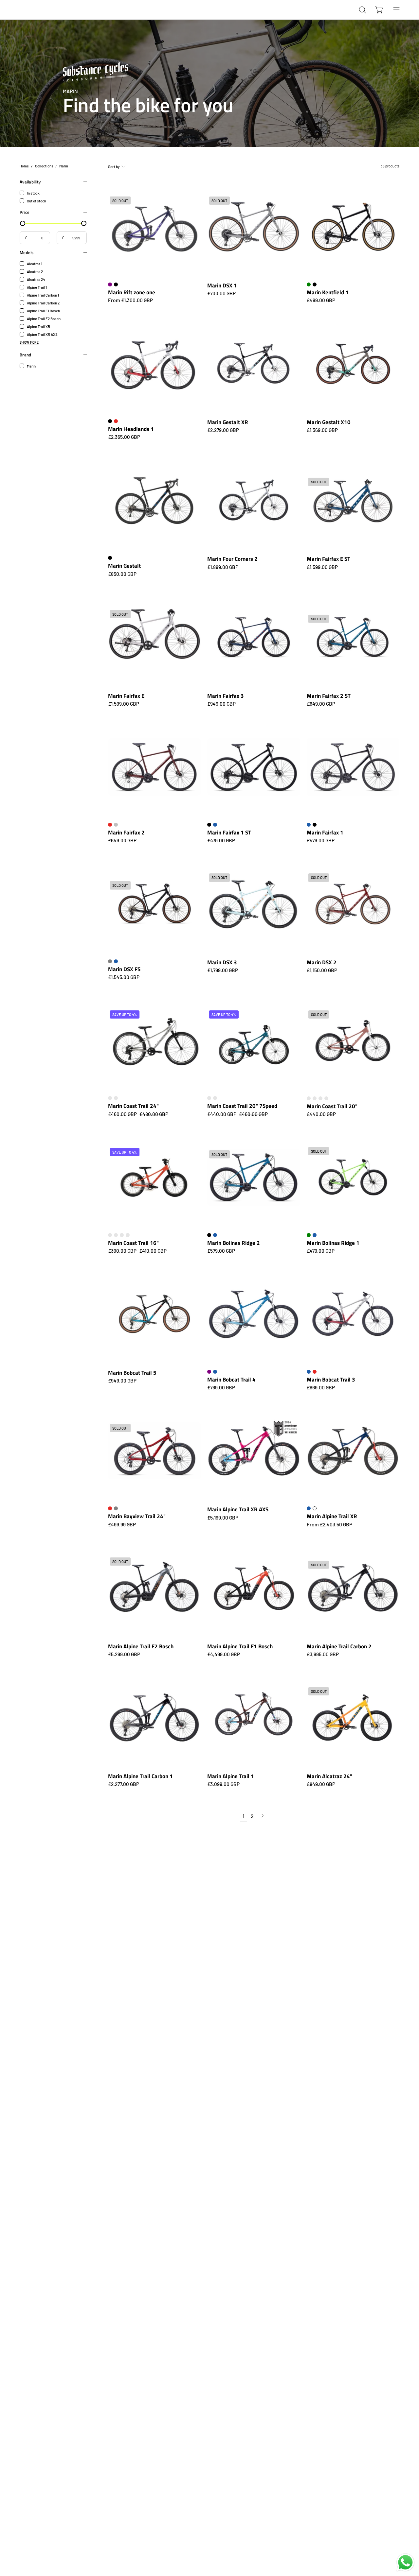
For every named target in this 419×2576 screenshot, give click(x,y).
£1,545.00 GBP (124, 977)
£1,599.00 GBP (322, 567)
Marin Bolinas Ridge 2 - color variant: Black (209, 1235)
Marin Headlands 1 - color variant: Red (116, 421)
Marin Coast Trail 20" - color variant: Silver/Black (326, 1098)
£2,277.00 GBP (124, 1784)
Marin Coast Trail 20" (332, 1106)
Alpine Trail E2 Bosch (44, 318)
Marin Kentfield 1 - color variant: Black (315, 284)
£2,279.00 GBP (223, 430)
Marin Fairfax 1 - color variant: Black (315, 825)
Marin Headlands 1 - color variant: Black (110, 421)
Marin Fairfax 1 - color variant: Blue (309, 825)
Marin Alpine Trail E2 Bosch (141, 1646)
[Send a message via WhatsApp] (405, 2562)
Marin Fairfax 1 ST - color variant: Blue (215, 825)
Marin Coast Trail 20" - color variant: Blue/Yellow (309, 1098)
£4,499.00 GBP (224, 1654)
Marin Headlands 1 (131, 429)
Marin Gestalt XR (228, 422)
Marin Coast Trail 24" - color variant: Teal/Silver (116, 1098)
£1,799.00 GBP (223, 970)
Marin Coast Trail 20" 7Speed (242, 1106)
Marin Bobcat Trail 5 (132, 1373)
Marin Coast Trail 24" (133, 1106)
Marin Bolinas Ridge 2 (234, 1243)
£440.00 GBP (321, 1114)
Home (24, 166)
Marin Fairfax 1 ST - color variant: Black (209, 825)
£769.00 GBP (221, 1388)
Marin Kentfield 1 (328, 292)
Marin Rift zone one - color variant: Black (116, 284)
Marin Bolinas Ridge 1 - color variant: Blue (315, 1235)
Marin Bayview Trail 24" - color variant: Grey (116, 1508)
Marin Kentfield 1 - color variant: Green (309, 284)
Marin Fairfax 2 (126, 832)
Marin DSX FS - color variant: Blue (116, 961)
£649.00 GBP (321, 704)
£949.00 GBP (221, 704)
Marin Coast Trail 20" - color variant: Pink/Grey (320, 1098)
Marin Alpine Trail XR (332, 1516)
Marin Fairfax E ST (328, 559)
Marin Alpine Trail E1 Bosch (240, 1646)
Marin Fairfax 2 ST (329, 696)
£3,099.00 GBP (223, 1784)
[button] (362, 10)
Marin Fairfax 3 (226, 696)
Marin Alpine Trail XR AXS (238, 1509)
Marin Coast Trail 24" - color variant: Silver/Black (110, 1098)
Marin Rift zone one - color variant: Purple (110, 284)
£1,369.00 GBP (322, 430)
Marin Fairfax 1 (325, 832)
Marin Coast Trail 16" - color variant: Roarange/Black (116, 1235)
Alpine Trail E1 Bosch (43, 311)
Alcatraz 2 (35, 271)
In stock (33, 193)
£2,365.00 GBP (124, 437)
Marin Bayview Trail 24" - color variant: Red (110, 1508)
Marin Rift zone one (132, 292)
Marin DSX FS (124, 969)
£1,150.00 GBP (322, 970)
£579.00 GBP (221, 1251)
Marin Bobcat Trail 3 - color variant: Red (315, 1372)
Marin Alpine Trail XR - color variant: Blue (309, 1508)
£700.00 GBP (221, 293)
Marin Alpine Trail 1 (231, 1776)
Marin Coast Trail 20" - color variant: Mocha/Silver (315, 1098)
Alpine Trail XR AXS (42, 334)
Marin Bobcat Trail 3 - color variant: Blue (309, 1372)
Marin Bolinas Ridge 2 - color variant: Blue (215, 1235)
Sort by (114, 166)
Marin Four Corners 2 (232, 559)
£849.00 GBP (321, 1784)
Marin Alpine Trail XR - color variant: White (315, 1508)
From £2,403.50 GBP (329, 1525)
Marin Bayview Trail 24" (137, 1516)
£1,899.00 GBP (223, 567)
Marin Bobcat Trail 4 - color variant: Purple (209, 1372)
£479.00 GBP (221, 841)
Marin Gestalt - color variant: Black (110, 558)
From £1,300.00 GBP (130, 300)
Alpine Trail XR (38, 326)
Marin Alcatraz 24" (329, 1776)
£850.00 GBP (122, 574)
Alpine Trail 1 (37, 287)
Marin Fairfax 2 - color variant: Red (110, 825)
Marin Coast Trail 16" (133, 1243)
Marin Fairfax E (126, 696)
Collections (44, 166)
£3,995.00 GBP (323, 1654)
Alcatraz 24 (36, 279)
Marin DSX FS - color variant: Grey (110, 961)
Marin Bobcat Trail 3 (331, 1379)
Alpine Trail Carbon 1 (43, 295)
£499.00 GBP (321, 300)
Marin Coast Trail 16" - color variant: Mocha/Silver (110, 1235)
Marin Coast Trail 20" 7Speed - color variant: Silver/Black (209, 1098)
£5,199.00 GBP (223, 1518)
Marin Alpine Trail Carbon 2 (339, 1646)
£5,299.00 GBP (124, 1654)
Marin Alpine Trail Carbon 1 (140, 1776)
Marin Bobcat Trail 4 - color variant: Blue (215, 1372)
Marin (31, 366)
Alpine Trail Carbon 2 (43, 303)
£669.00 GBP (321, 1388)
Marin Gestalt (124, 566)
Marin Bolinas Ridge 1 (333, 1243)
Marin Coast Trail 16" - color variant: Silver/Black (122, 1235)
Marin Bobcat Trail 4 (231, 1379)
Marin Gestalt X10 (329, 422)
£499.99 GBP (122, 1525)
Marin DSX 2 (322, 962)
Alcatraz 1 (35, 264)
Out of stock (36, 201)
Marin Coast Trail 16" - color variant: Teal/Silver (128, 1235)
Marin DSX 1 (222, 285)
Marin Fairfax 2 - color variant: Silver (116, 825)
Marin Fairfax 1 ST (229, 832)
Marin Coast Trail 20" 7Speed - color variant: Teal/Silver (215, 1098)
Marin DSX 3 (222, 962)
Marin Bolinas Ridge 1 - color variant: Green (309, 1235)
